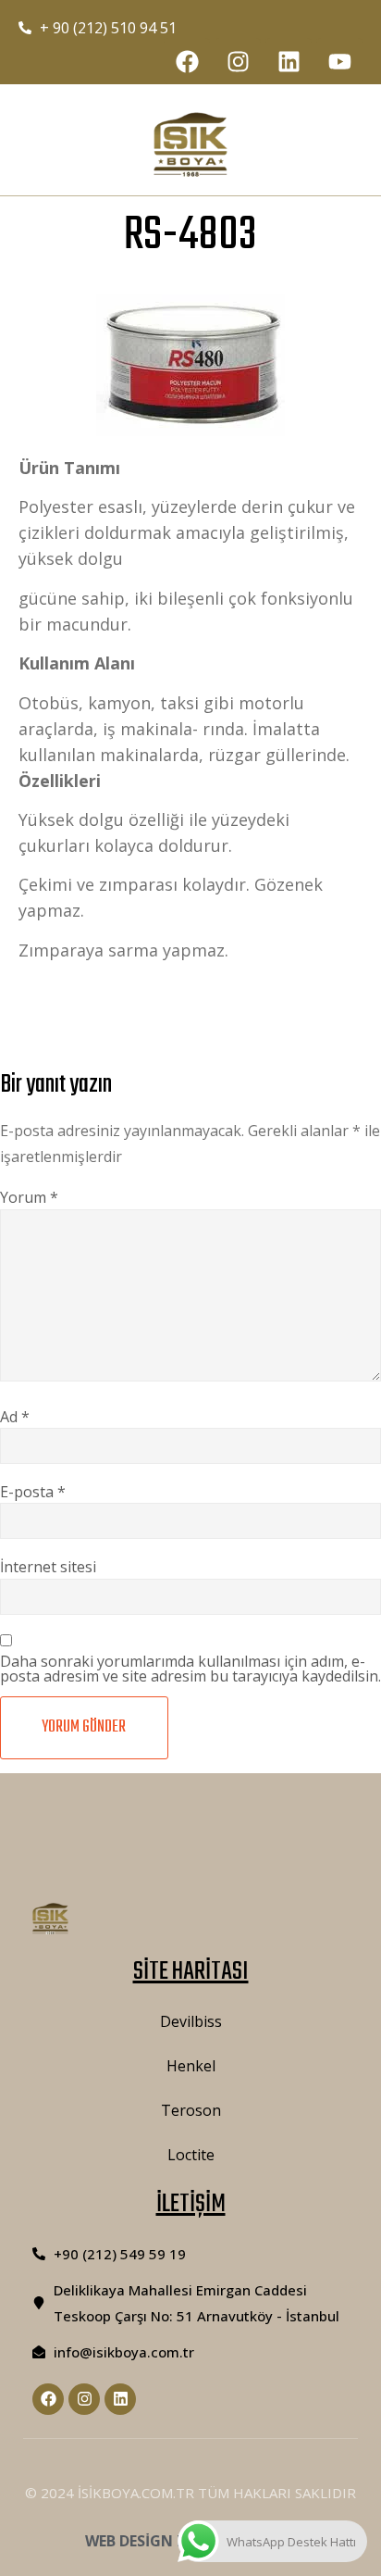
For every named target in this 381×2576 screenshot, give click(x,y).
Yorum (29, 1197)
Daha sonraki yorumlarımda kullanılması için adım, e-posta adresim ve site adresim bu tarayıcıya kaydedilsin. (190, 1669)
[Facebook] (187, 61)
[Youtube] (339, 61)
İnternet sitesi (48, 1567)
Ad (15, 1417)
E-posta (33, 1492)
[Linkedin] (289, 61)
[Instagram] (238, 61)
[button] (69, 145)
